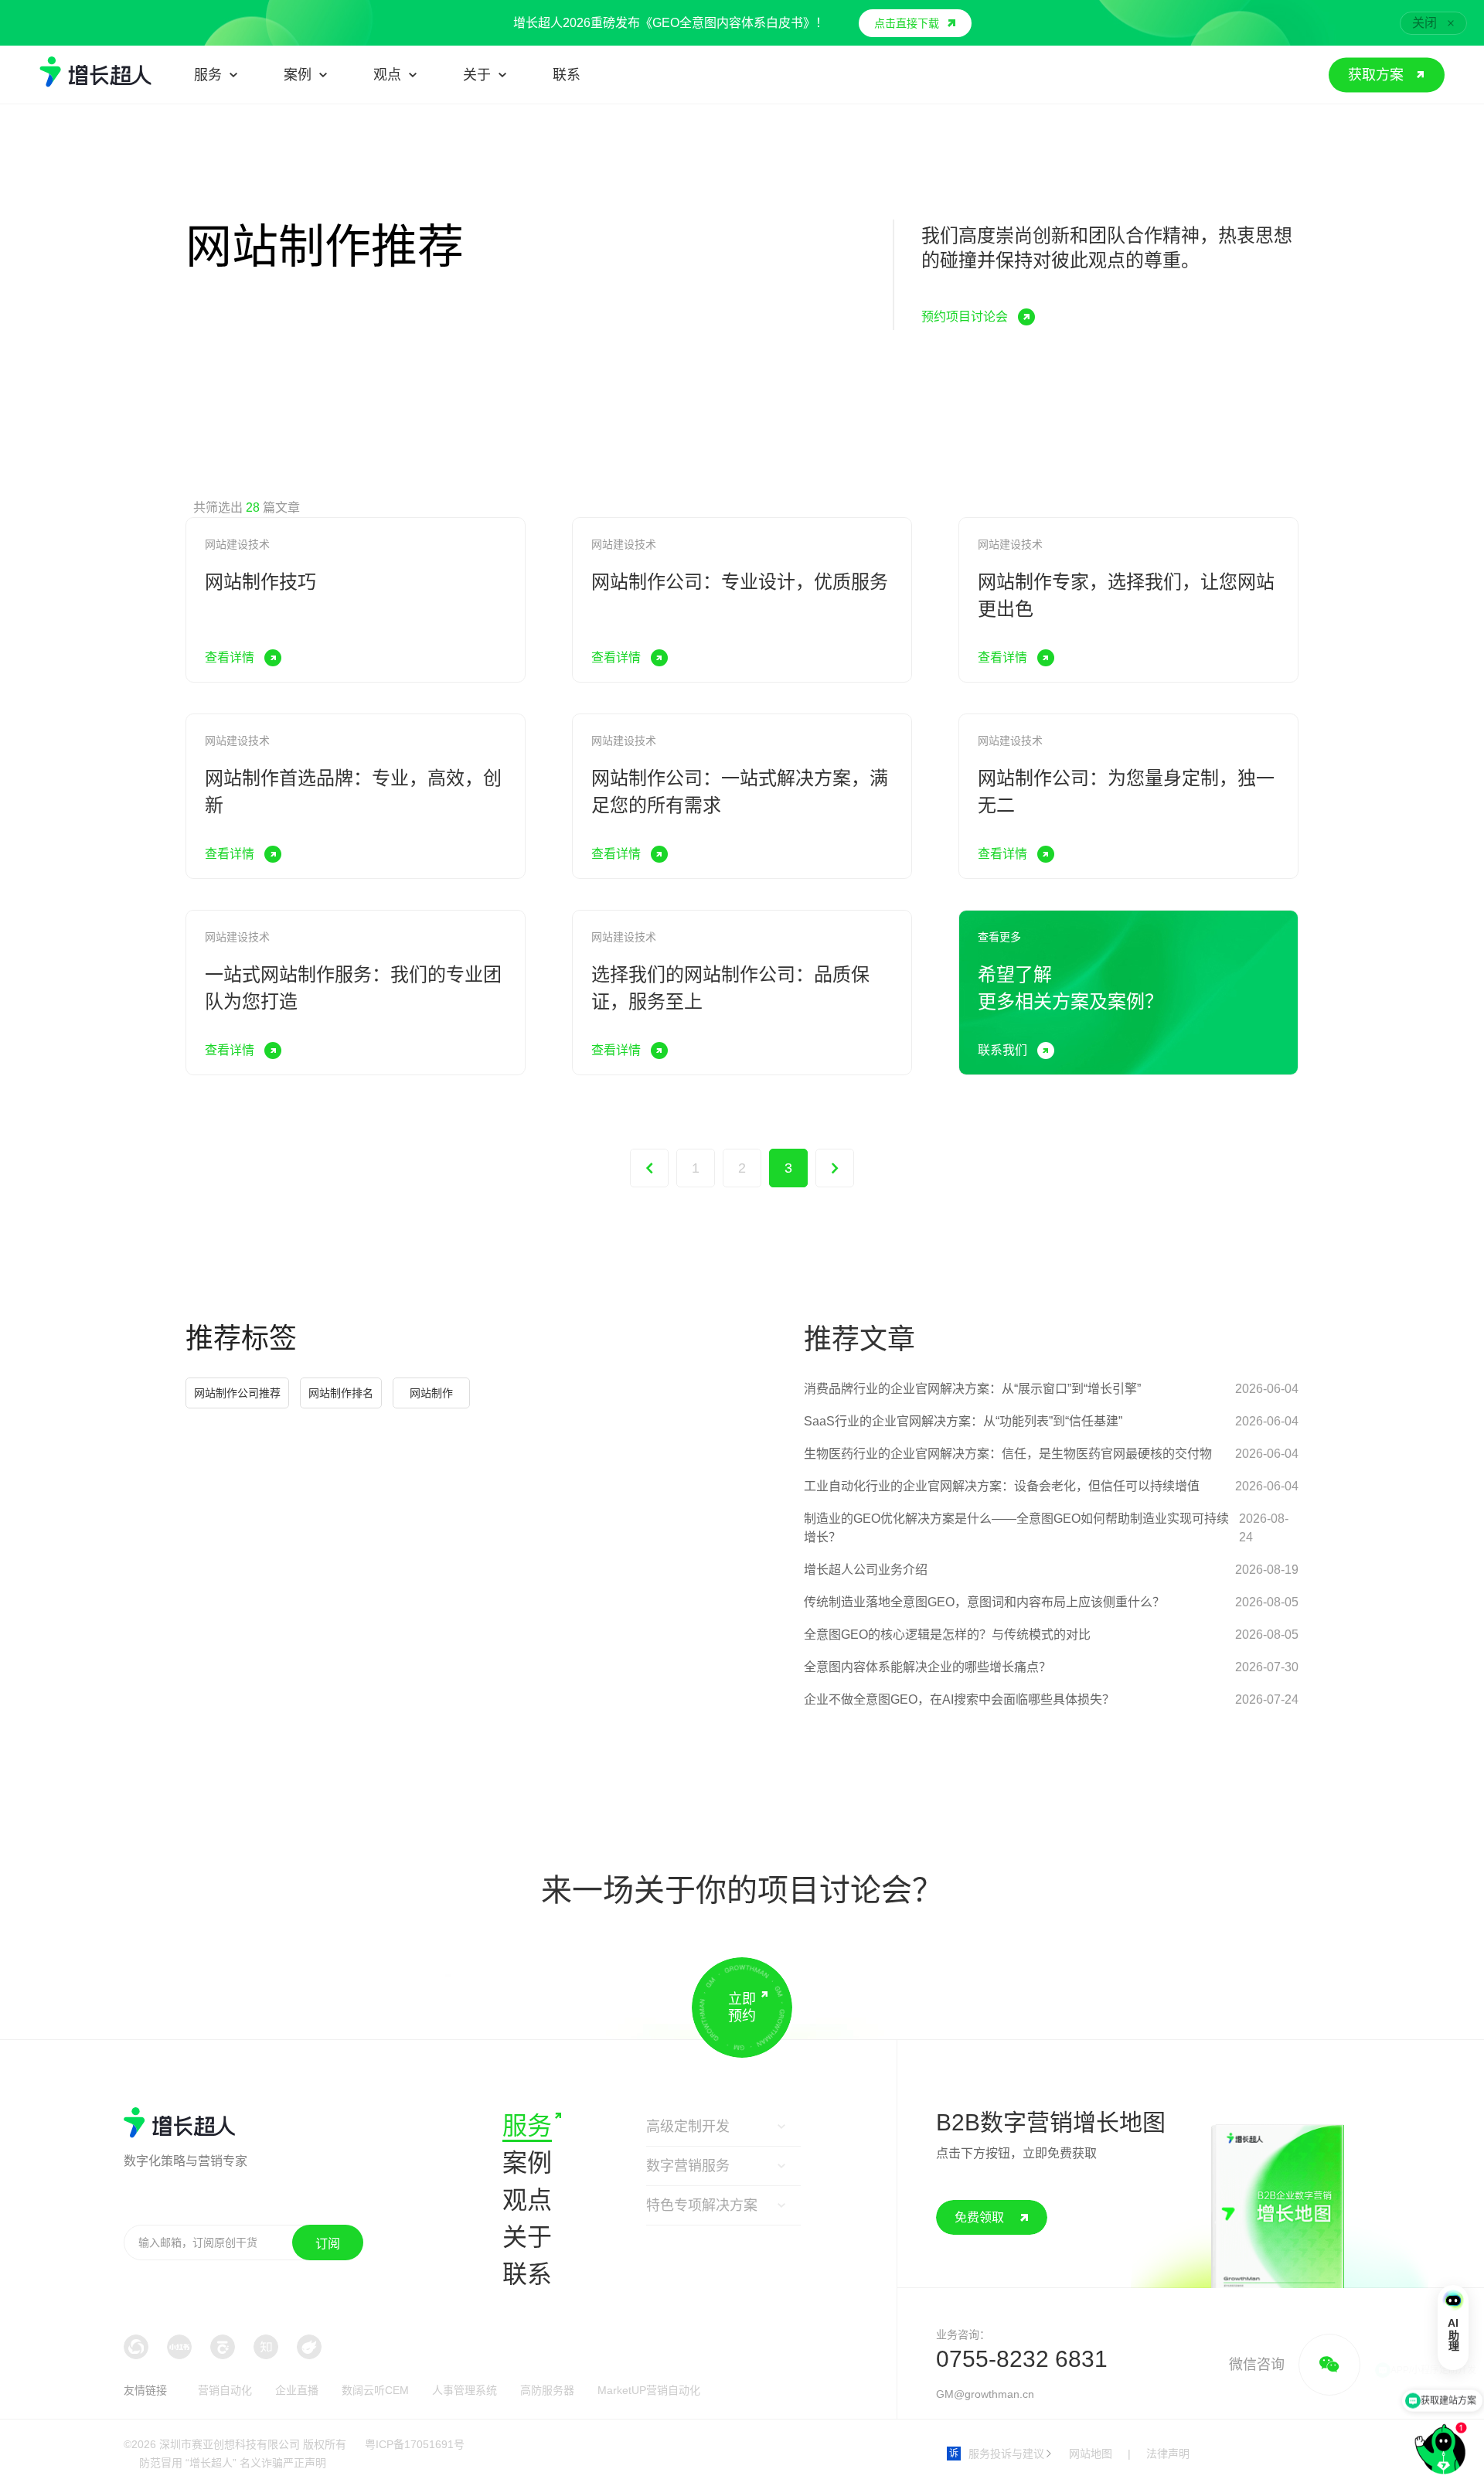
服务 (527, 2126)
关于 (527, 2237)
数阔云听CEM (375, 2390)
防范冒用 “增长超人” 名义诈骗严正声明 (233, 2463)
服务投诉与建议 (997, 2454)
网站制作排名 (341, 1393)
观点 (527, 2200)
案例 (527, 2163)
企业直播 (297, 2390)
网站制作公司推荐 (237, 1393)
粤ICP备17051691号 (415, 2444)
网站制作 (431, 1393)
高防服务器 (547, 2390)
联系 (527, 2274)
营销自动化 (225, 2390)
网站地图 (1091, 2454)
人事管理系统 (465, 2390)
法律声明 (1168, 2454)
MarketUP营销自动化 (649, 2390)
